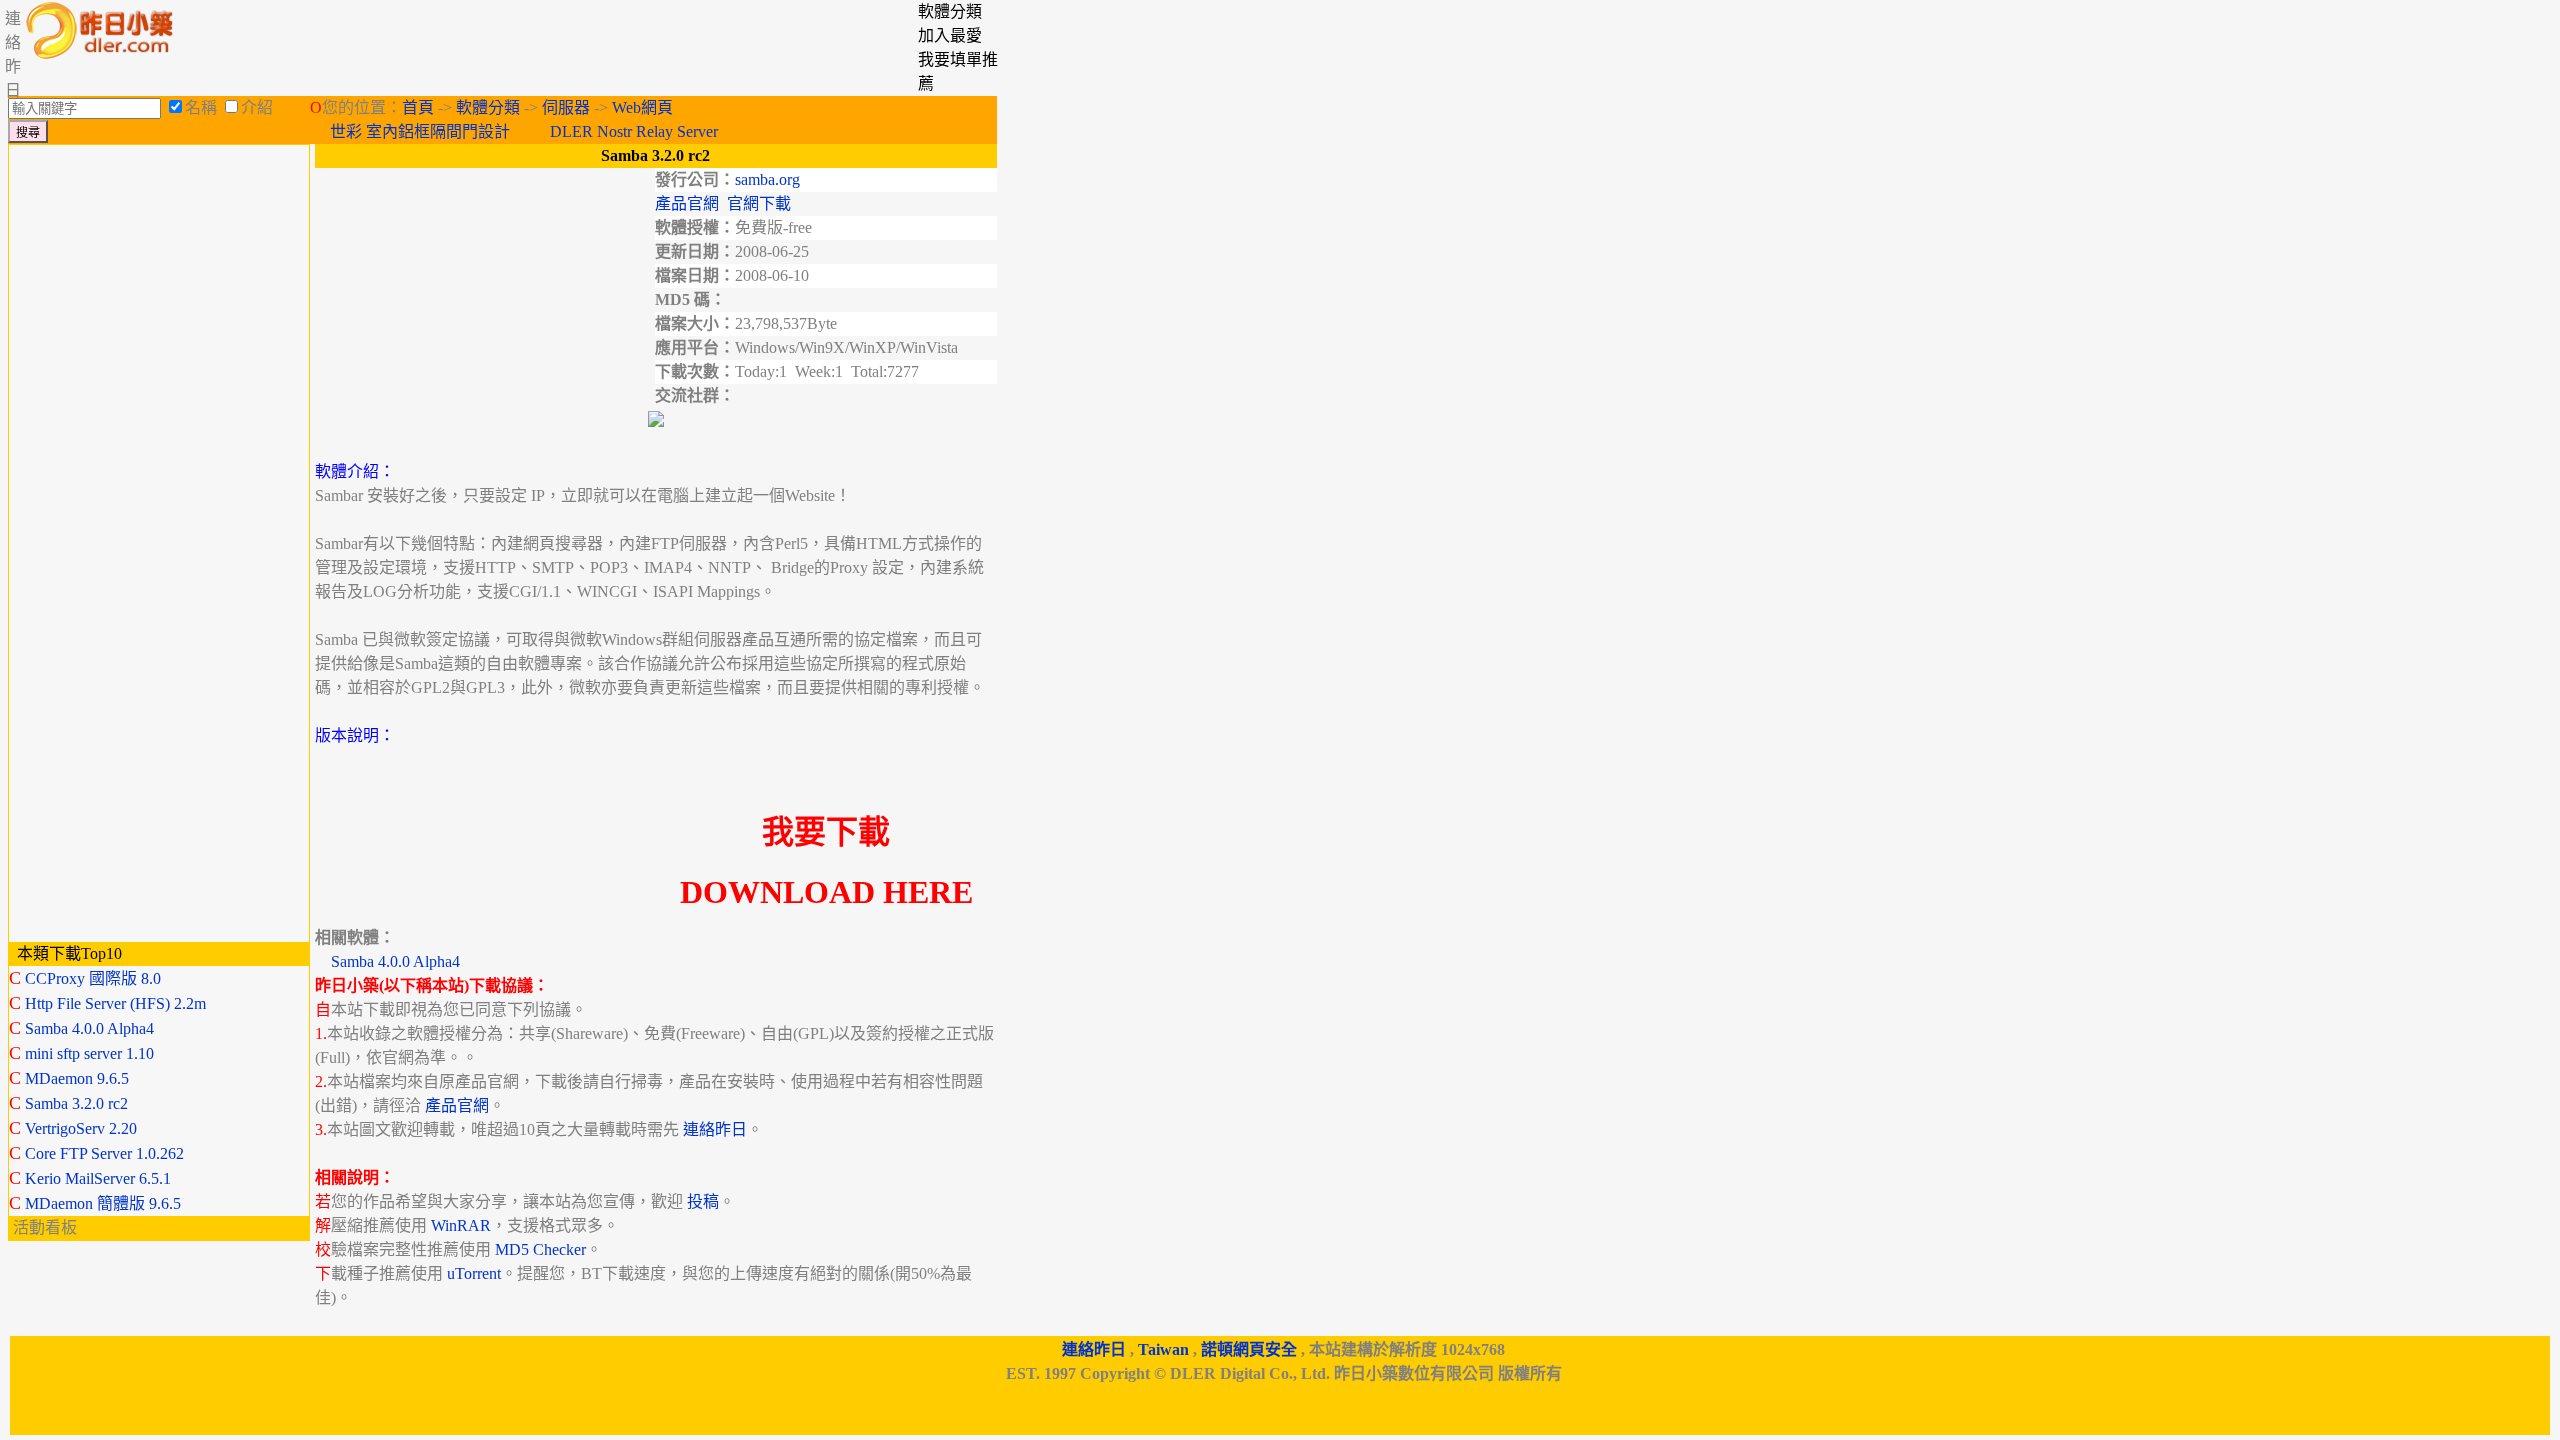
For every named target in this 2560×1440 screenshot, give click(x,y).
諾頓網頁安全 (1249, 1349)
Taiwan (1163, 1349)
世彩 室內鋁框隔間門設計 (420, 131)
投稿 (703, 1201)
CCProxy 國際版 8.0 (93, 978)
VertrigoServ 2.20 (81, 1128)
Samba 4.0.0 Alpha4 (89, 1028)
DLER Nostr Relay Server (634, 131)
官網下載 (759, 203)
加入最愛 (950, 35)
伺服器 (566, 107)
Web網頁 (642, 107)
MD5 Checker (540, 1249)
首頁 (418, 107)
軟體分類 (488, 107)
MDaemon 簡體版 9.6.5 (103, 1203)
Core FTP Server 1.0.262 (104, 1153)
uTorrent (474, 1273)
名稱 (201, 107)
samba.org (767, 179)
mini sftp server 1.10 (89, 1053)
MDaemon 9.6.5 (77, 1078)
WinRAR (461, 1225)
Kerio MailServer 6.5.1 (98, 1178)
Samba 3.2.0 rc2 (76, 1103)
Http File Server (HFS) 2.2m (115, 1003)
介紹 (257, 107)
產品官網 (687, 203)
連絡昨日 (715, 1129)
